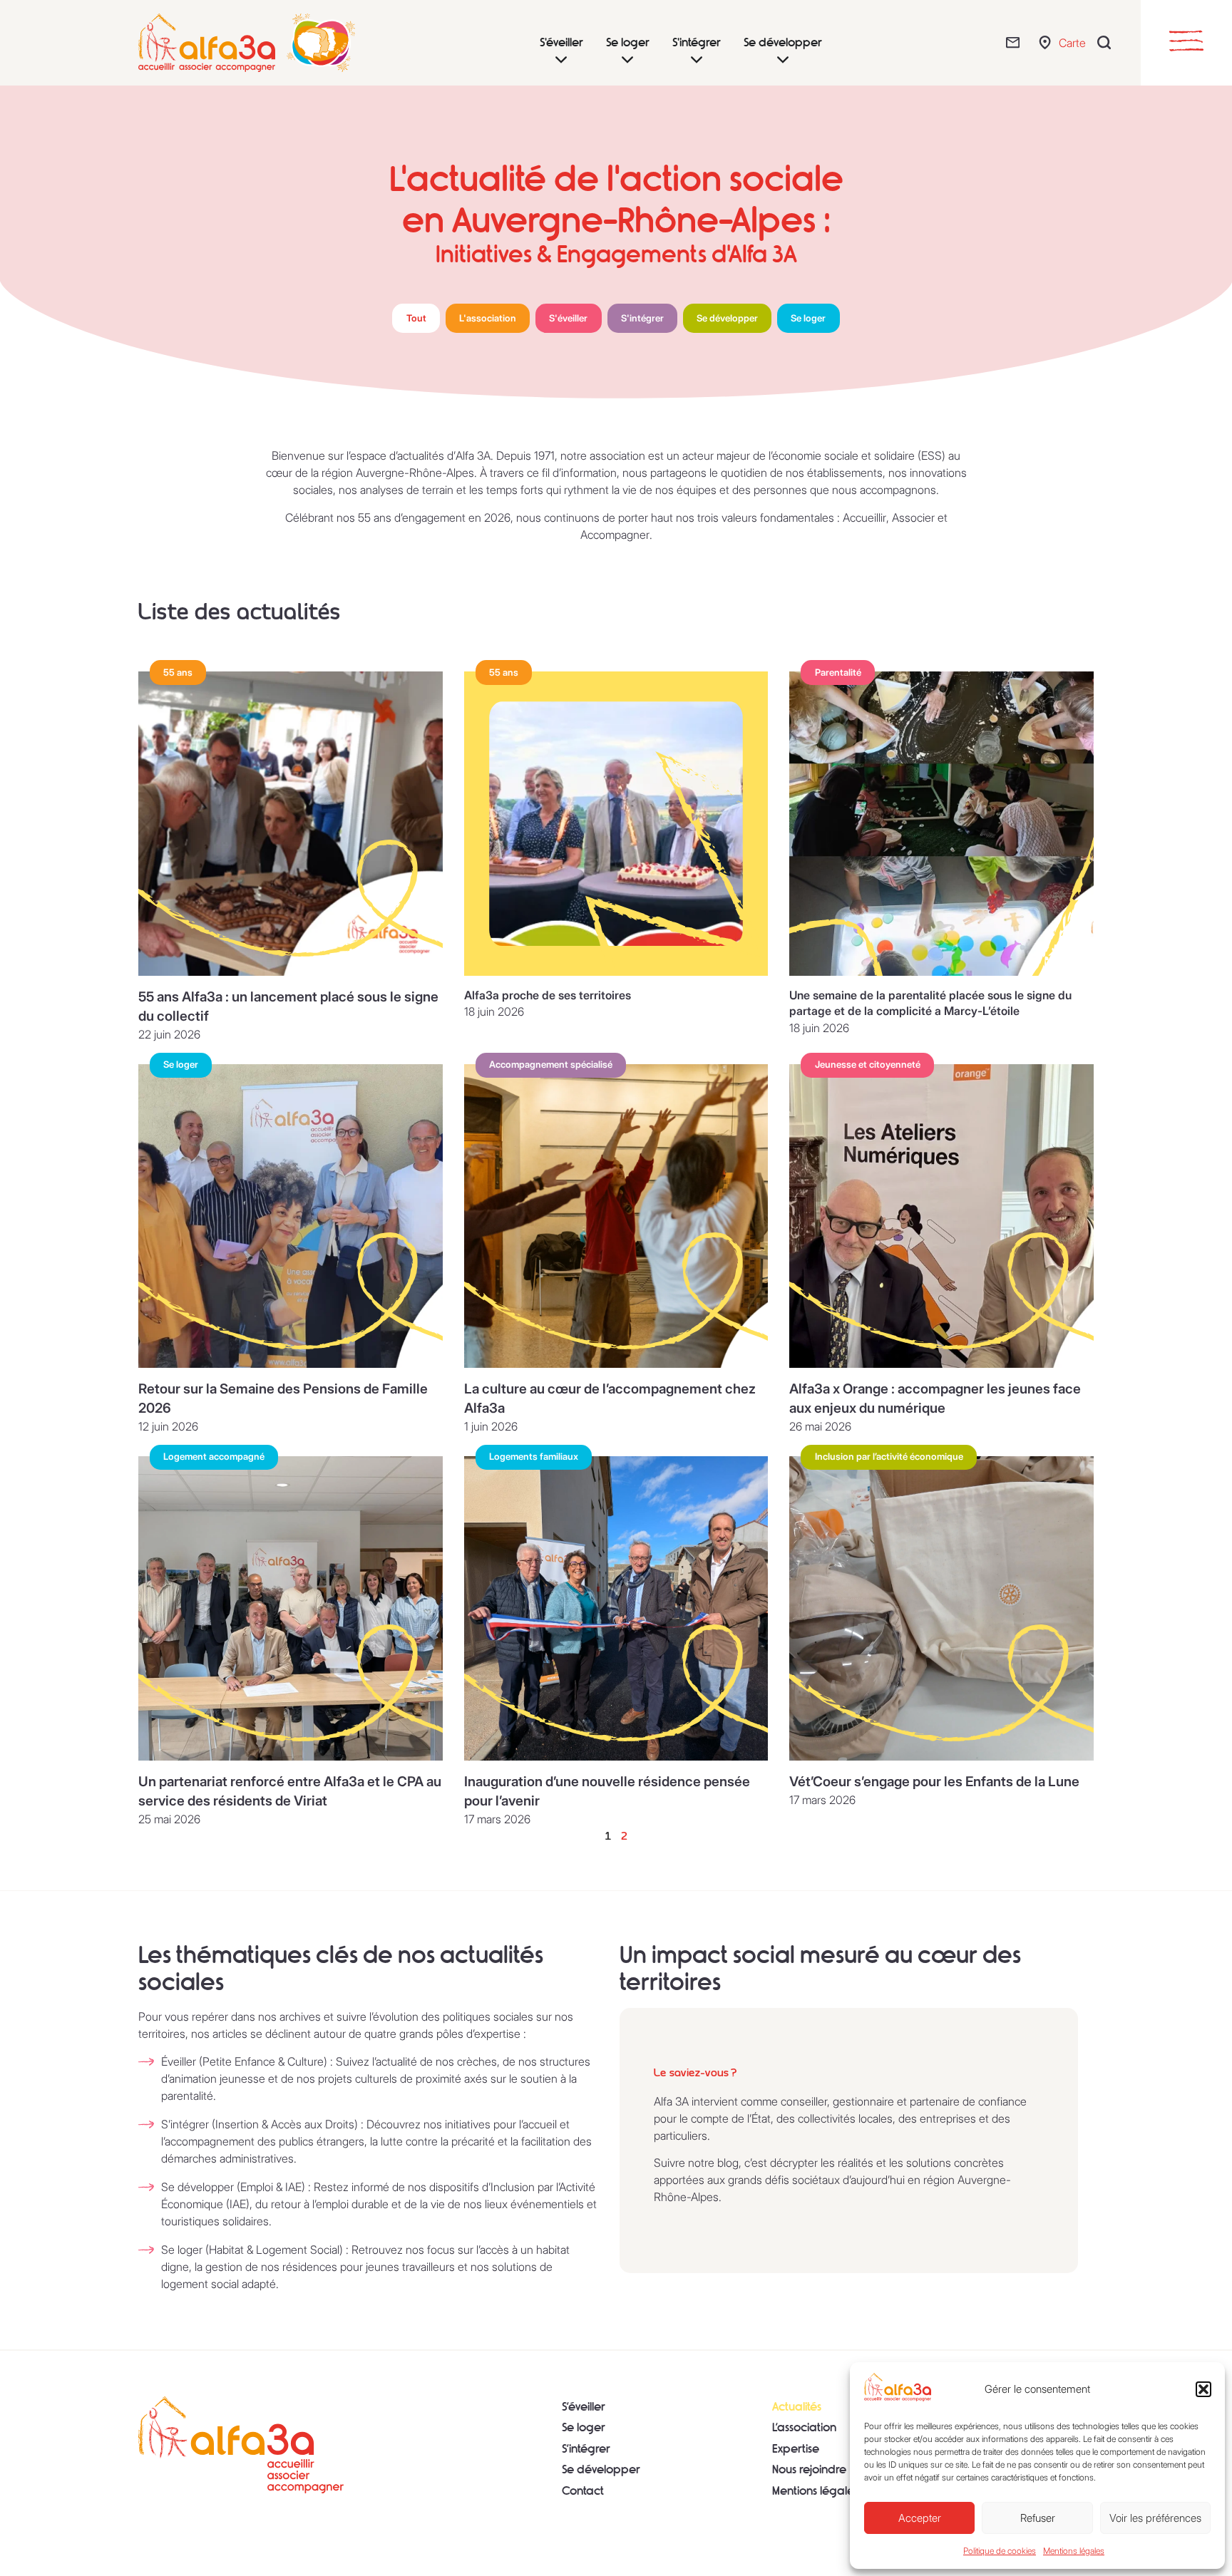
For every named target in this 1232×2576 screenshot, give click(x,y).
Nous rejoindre (809, 2469)
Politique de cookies (1000, 2551)
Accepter (920, 2518)
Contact (583, 2491)
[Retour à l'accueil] (241, 2445)
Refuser (1038, 2518)
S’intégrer (586, 2449)
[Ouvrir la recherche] (1108, 42)
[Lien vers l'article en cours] (291, 824)
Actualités (797, 2407)
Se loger (584, 2427)
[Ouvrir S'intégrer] (697, 60)
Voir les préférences (1155, 2518)
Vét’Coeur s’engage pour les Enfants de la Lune (934, 1781)
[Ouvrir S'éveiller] (561, 60)
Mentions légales (1074, 2551)
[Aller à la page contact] (1016, 42)
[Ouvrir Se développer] (783, 60)
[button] (1203, 2389)
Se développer (601, 2469)
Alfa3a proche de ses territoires (548, 995)
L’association (804, 2427)
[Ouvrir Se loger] (627, 60)
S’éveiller (584, 2407)
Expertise (796, 2449)
